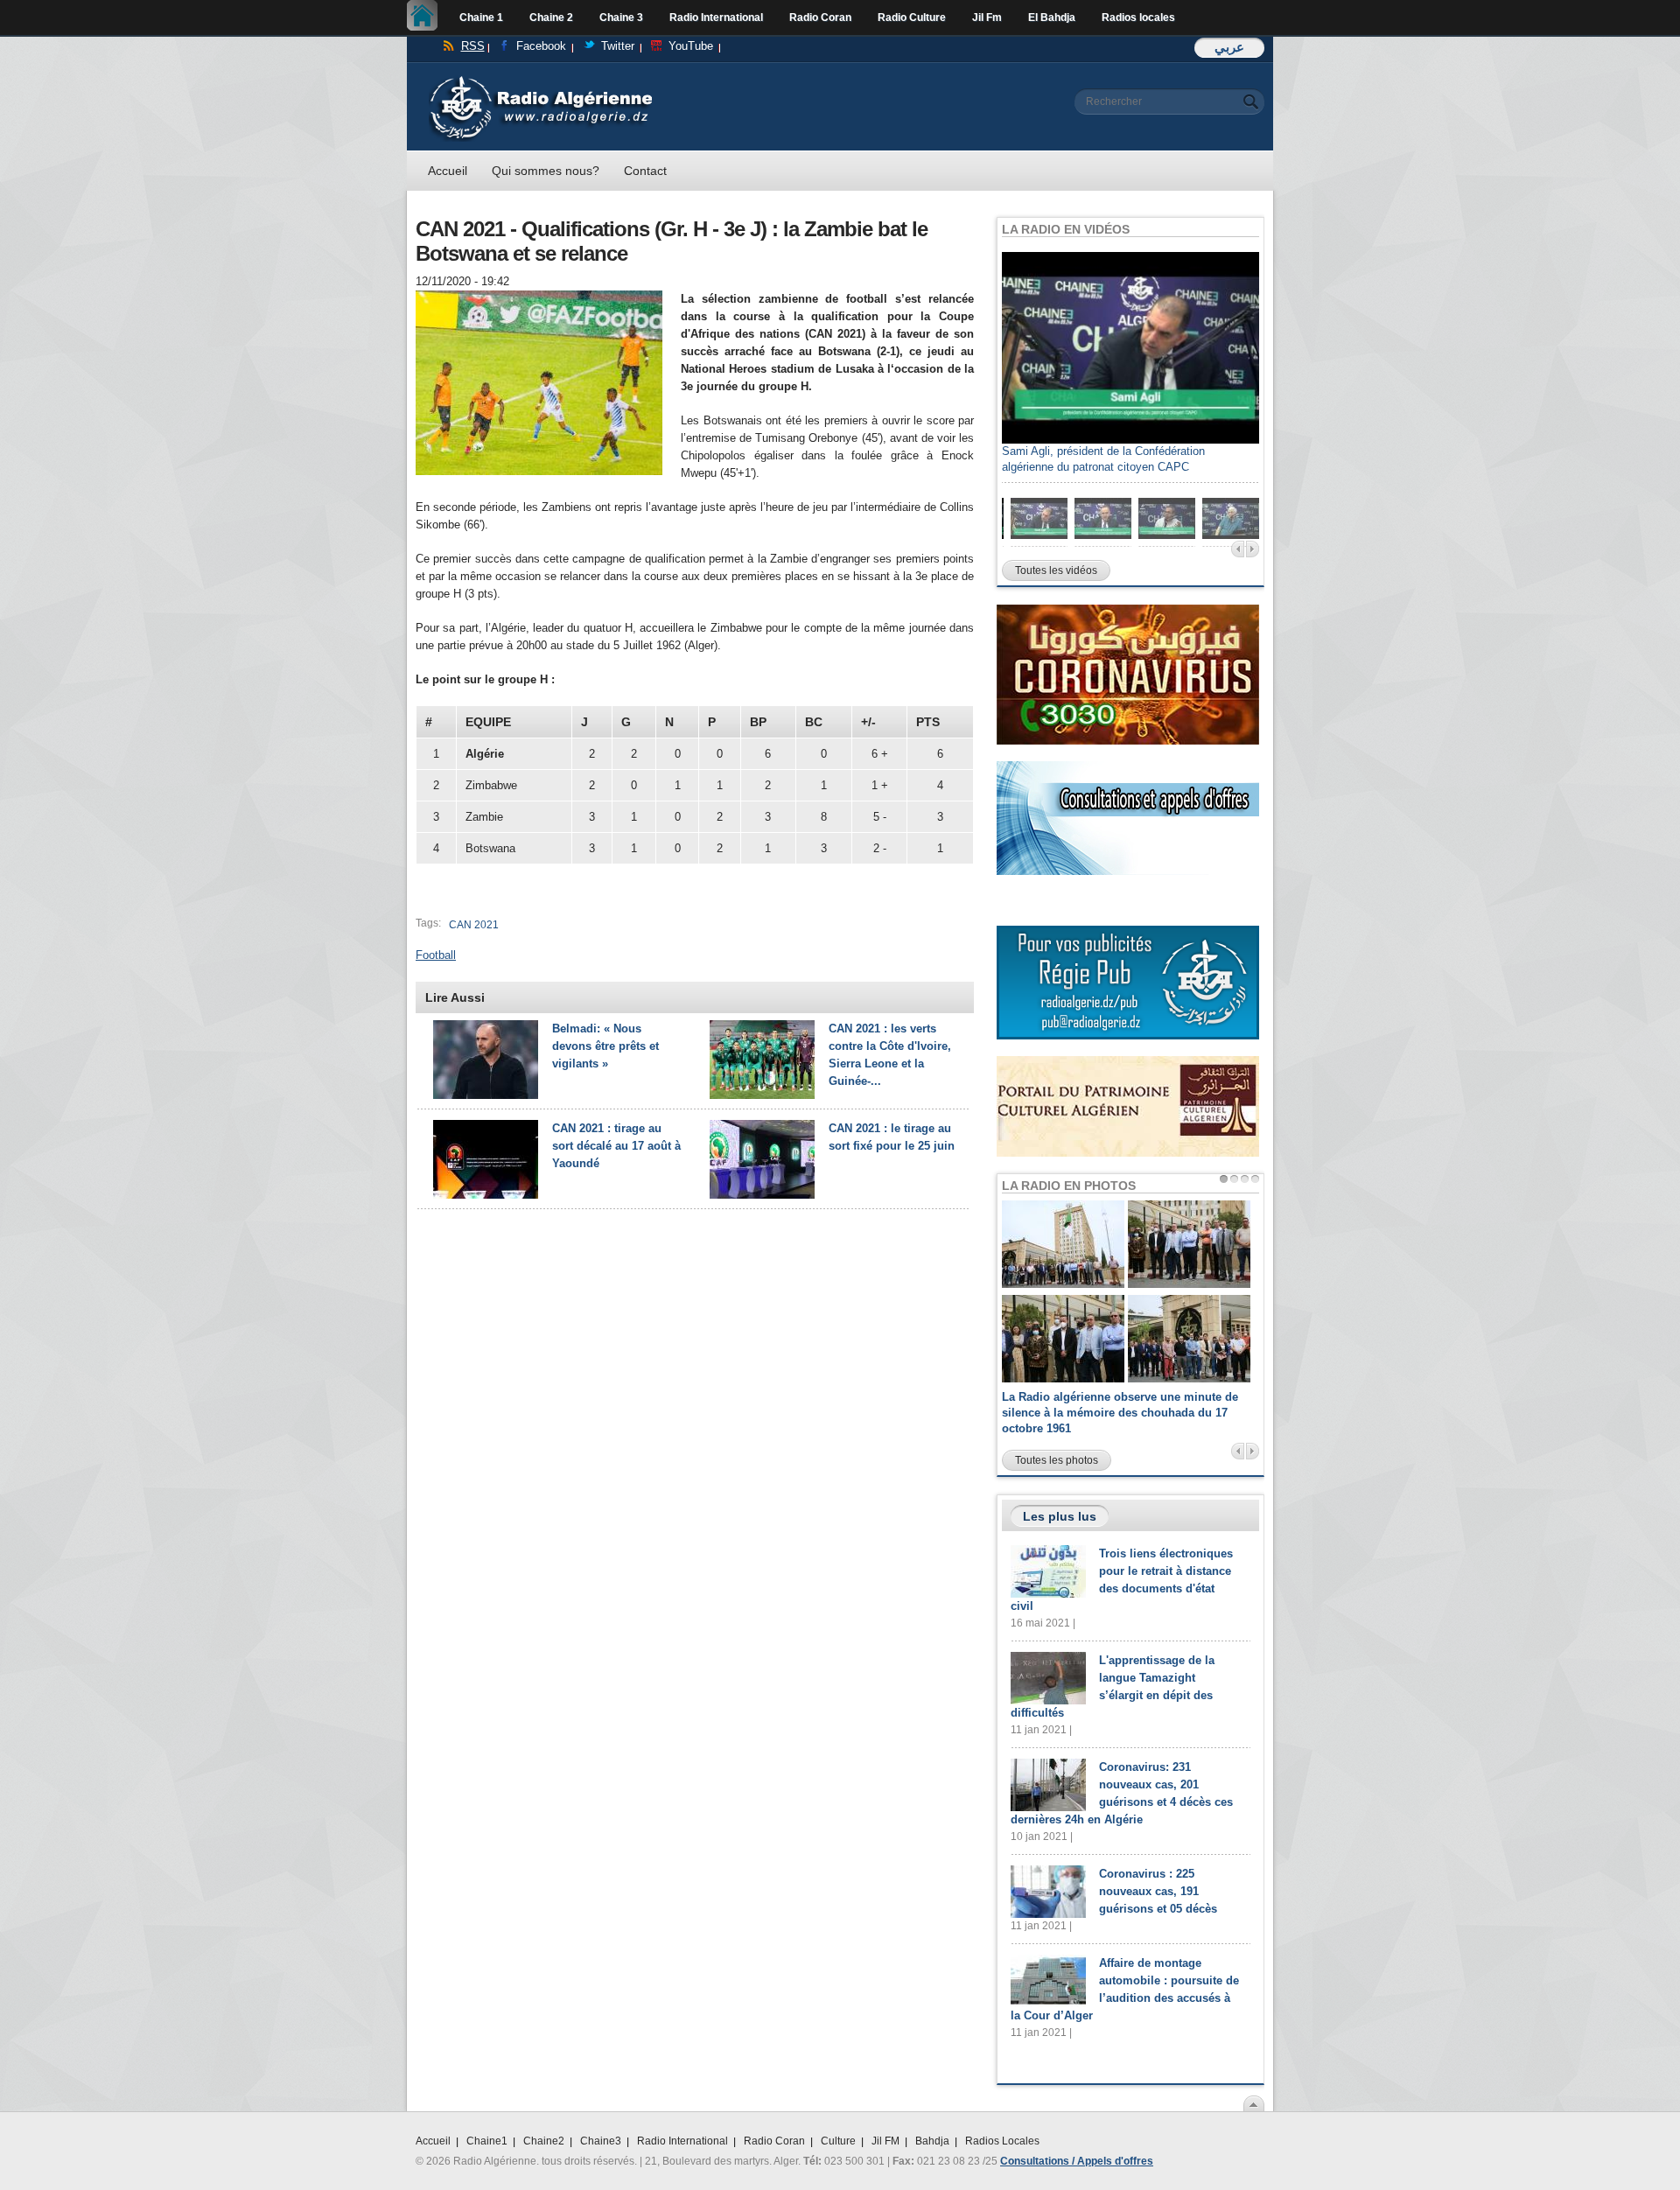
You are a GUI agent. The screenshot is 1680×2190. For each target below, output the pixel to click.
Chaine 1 (481, 17)
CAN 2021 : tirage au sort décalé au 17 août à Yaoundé (616, 1146)
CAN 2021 (474, 925)
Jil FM (885, 2141)
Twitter (618, 46)
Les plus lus (1060, 1516)
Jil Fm (987, 17)
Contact (645, 171)
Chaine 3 (621, 17)
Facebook (541, 46)
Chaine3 (601, 2141)
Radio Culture (912, 17)
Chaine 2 (551, 17)
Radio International (716, 17)
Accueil (427, 17)
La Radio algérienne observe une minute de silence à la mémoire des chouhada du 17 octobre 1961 (1120, 1413)
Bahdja (932, 2141)
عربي (1229, 47)
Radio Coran (820, 17)
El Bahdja (1052, 17)
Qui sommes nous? (546, 171)
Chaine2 (544, 2141)
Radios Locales (1002, 2141)
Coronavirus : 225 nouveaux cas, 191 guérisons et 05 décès (1158, 1891)
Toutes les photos (1057, 1460)
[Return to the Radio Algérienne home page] (540, 80)
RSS (473, 46)
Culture (838, 2141)
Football (436, 955)
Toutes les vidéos (1056, 570)
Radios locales (1138, 17)
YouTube (691, 46)
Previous (1238, 549)
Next (1253, 549)
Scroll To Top (1254, 2103)
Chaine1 (487, 2141)
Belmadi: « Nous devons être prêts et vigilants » (605, 1046)
